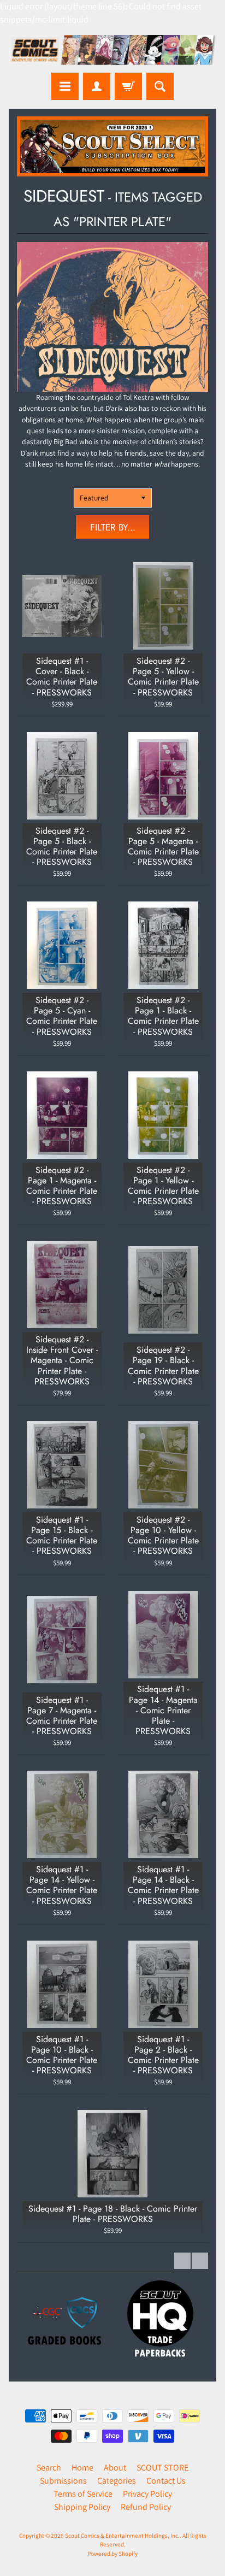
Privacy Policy (147, 2494)
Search (49, 2468)
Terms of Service (83, 2494)
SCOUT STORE (162, 2468)
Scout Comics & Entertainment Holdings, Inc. (122, 2536)
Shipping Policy (82, 2507)
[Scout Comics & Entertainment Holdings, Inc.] (112, 51)
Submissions (63, 2481)
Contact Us (166, 2481)
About (115, 2468)
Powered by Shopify (112, 2554)
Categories (117, 2481)
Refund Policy (146, 2507)
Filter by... (113, 527)
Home (82, 2468)
